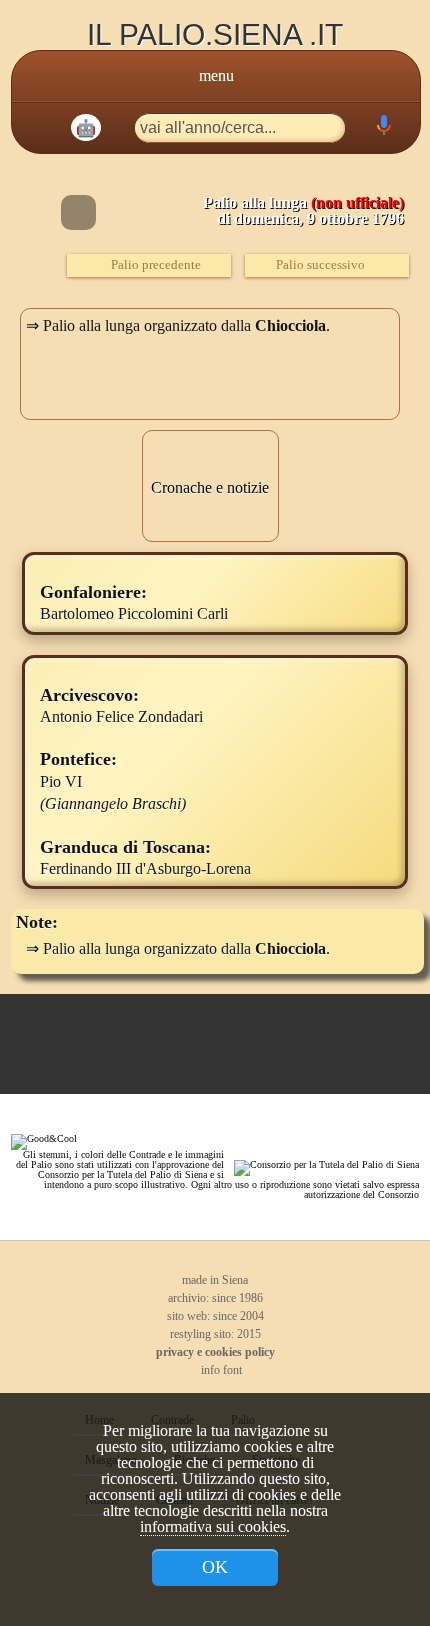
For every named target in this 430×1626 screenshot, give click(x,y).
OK (215, 1567)
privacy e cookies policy (215, 1352)
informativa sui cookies (213, 1526)
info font (220, 1370)
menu (216, 75)
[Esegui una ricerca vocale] (383, 129)
